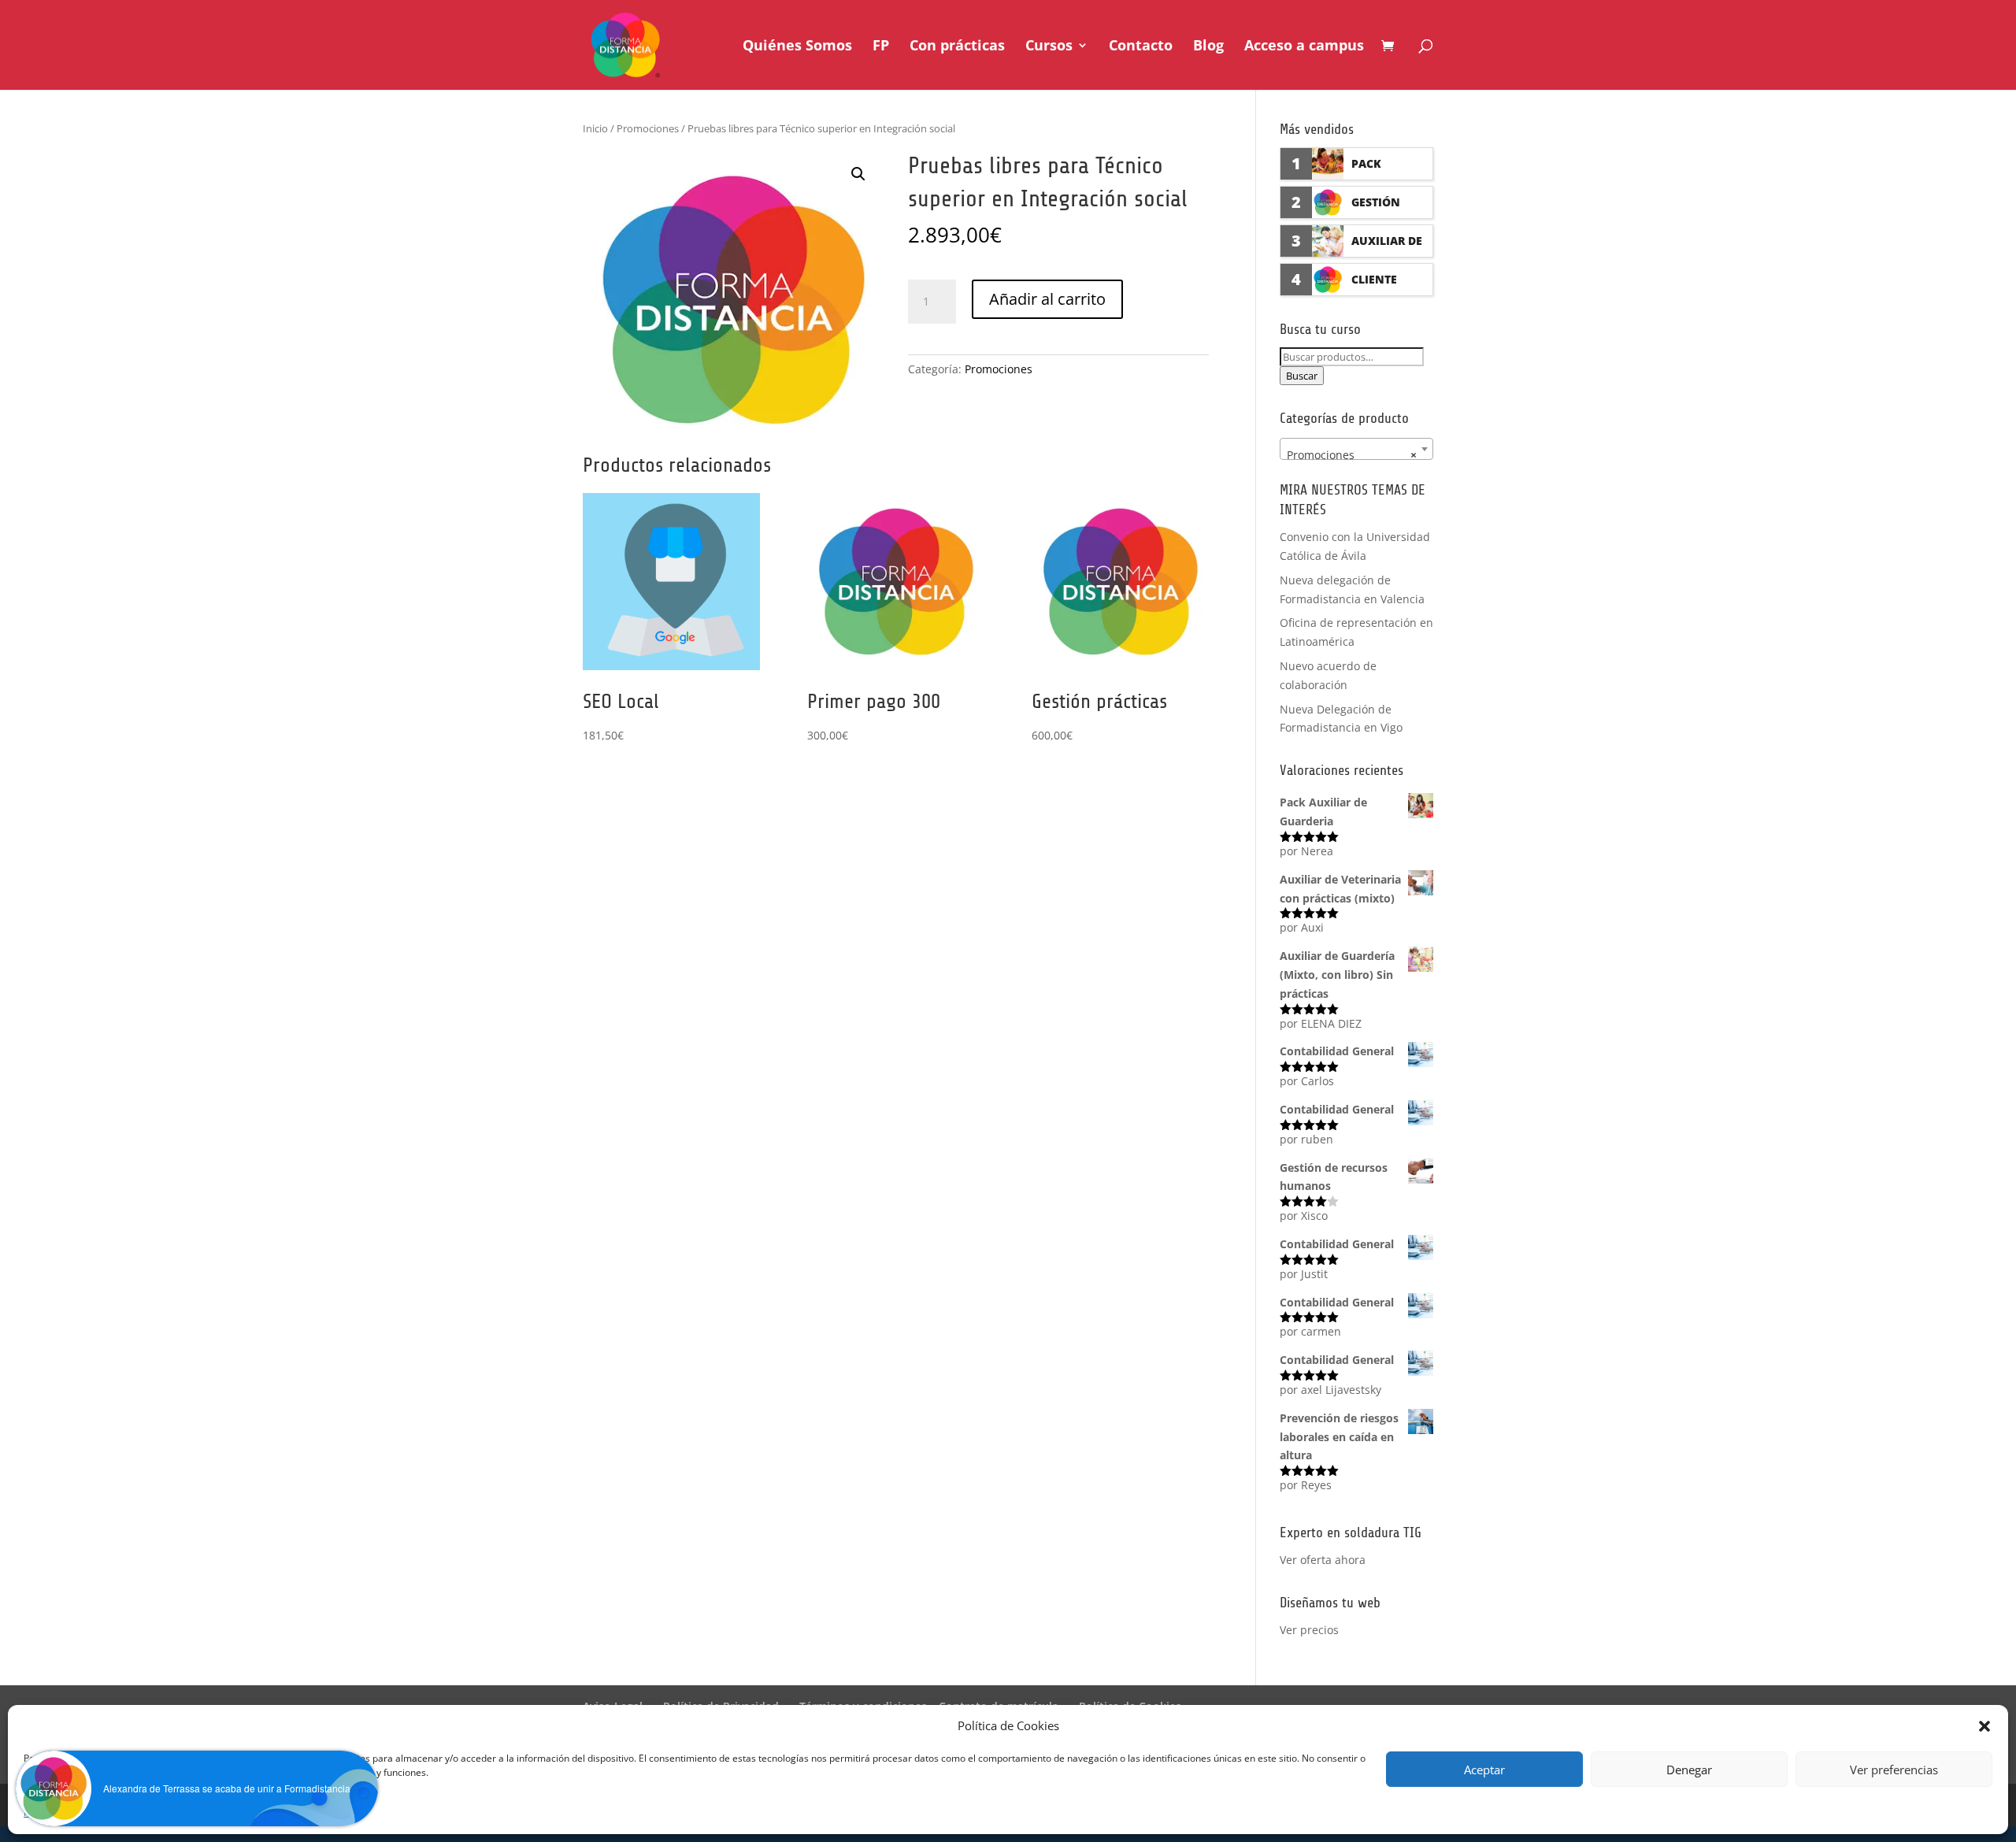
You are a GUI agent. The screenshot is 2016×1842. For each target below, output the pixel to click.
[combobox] (1356, 449)
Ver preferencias (1894, 1770)
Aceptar (1484, 1770)
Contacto (1141, 47)
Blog (1208, 47)
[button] (858, 174)
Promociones (648, 128)
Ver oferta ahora (1323, 1560)
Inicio (595, 128)
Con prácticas (957, 47)
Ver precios (1309, 1630)
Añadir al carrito (1047, 299)
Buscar (1302, 376)
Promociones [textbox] (1352, 455)
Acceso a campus (1304, 47)
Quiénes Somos (797, 47)
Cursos (1049, 47)
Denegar (1689, 1770)
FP (881, 47)
